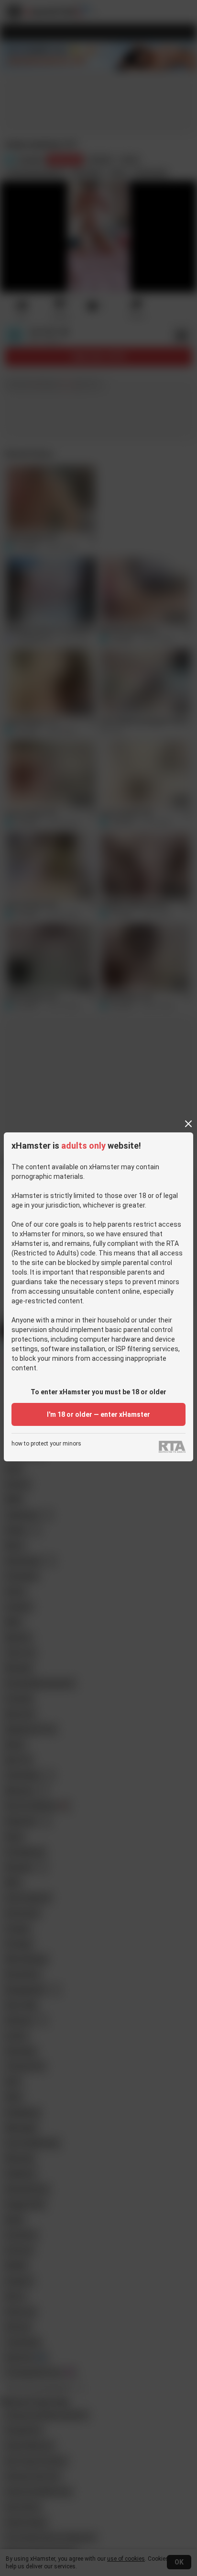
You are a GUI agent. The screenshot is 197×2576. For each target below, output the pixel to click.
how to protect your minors (46, 1444)
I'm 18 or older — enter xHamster (98, 1414)
